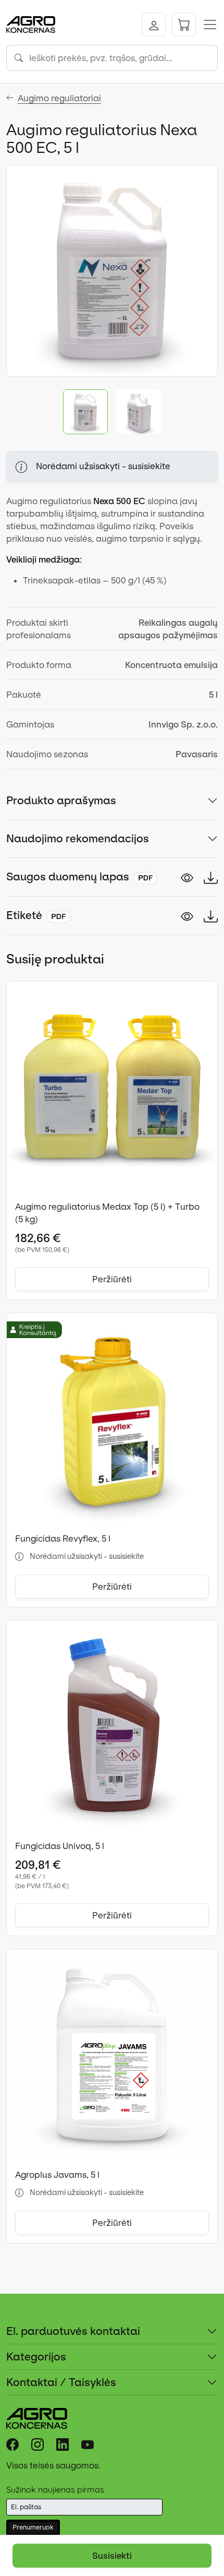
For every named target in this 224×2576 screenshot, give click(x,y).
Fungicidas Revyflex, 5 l (63, 1539)
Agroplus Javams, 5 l (57, 2175)
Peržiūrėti (112, 1279)
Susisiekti (112, 2556)
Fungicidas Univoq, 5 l (60, 1846)
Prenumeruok (33, 2527)
